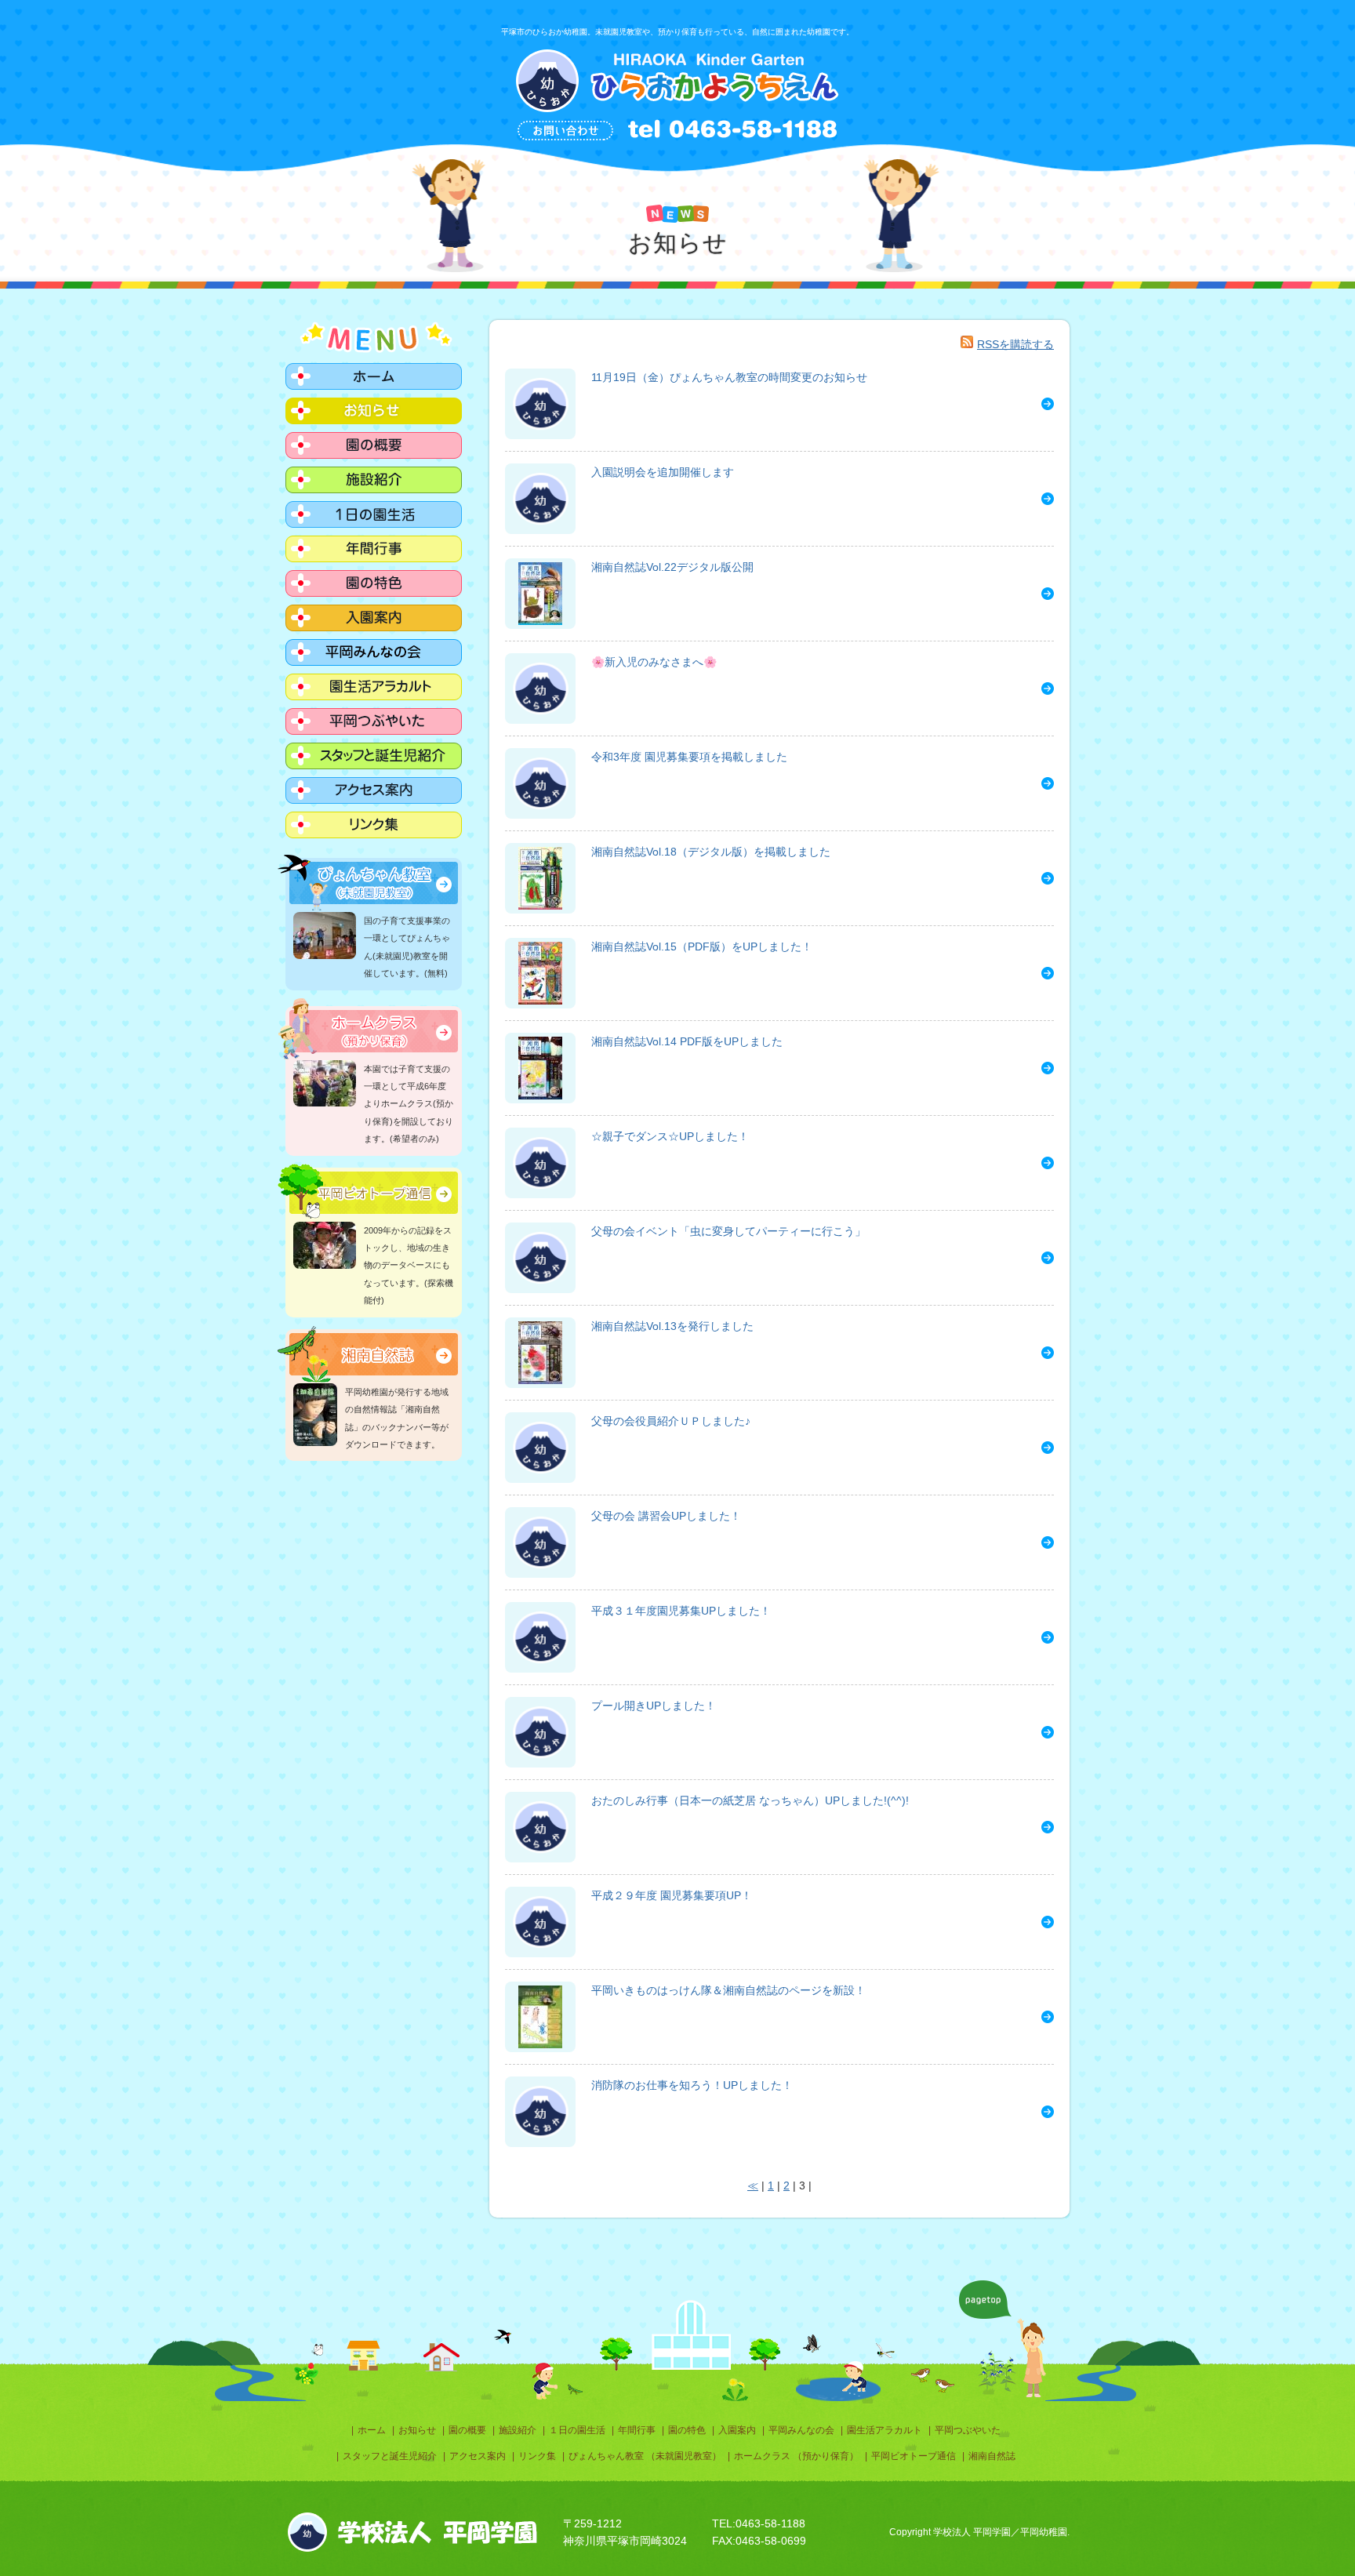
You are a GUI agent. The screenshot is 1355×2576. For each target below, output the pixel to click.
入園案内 (737, 2430)
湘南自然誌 (992, 2456)
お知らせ (417, 2430)
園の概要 (467, 2430)
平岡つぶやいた (968, 2430)
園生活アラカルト (885, 2430)
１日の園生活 (577, 2430)
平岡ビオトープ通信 (914, 2456)
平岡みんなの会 (801, 2430)
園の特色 (687, 2430)
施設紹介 (518, 2430)
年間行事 (637, 2430)
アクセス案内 (478, 2456)
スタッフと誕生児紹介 (390, 2456)
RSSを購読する (1015, 344)
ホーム (372, 2430)
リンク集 (537, 2456)
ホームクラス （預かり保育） (796, 2456)
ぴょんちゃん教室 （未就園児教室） (645, 2456)
